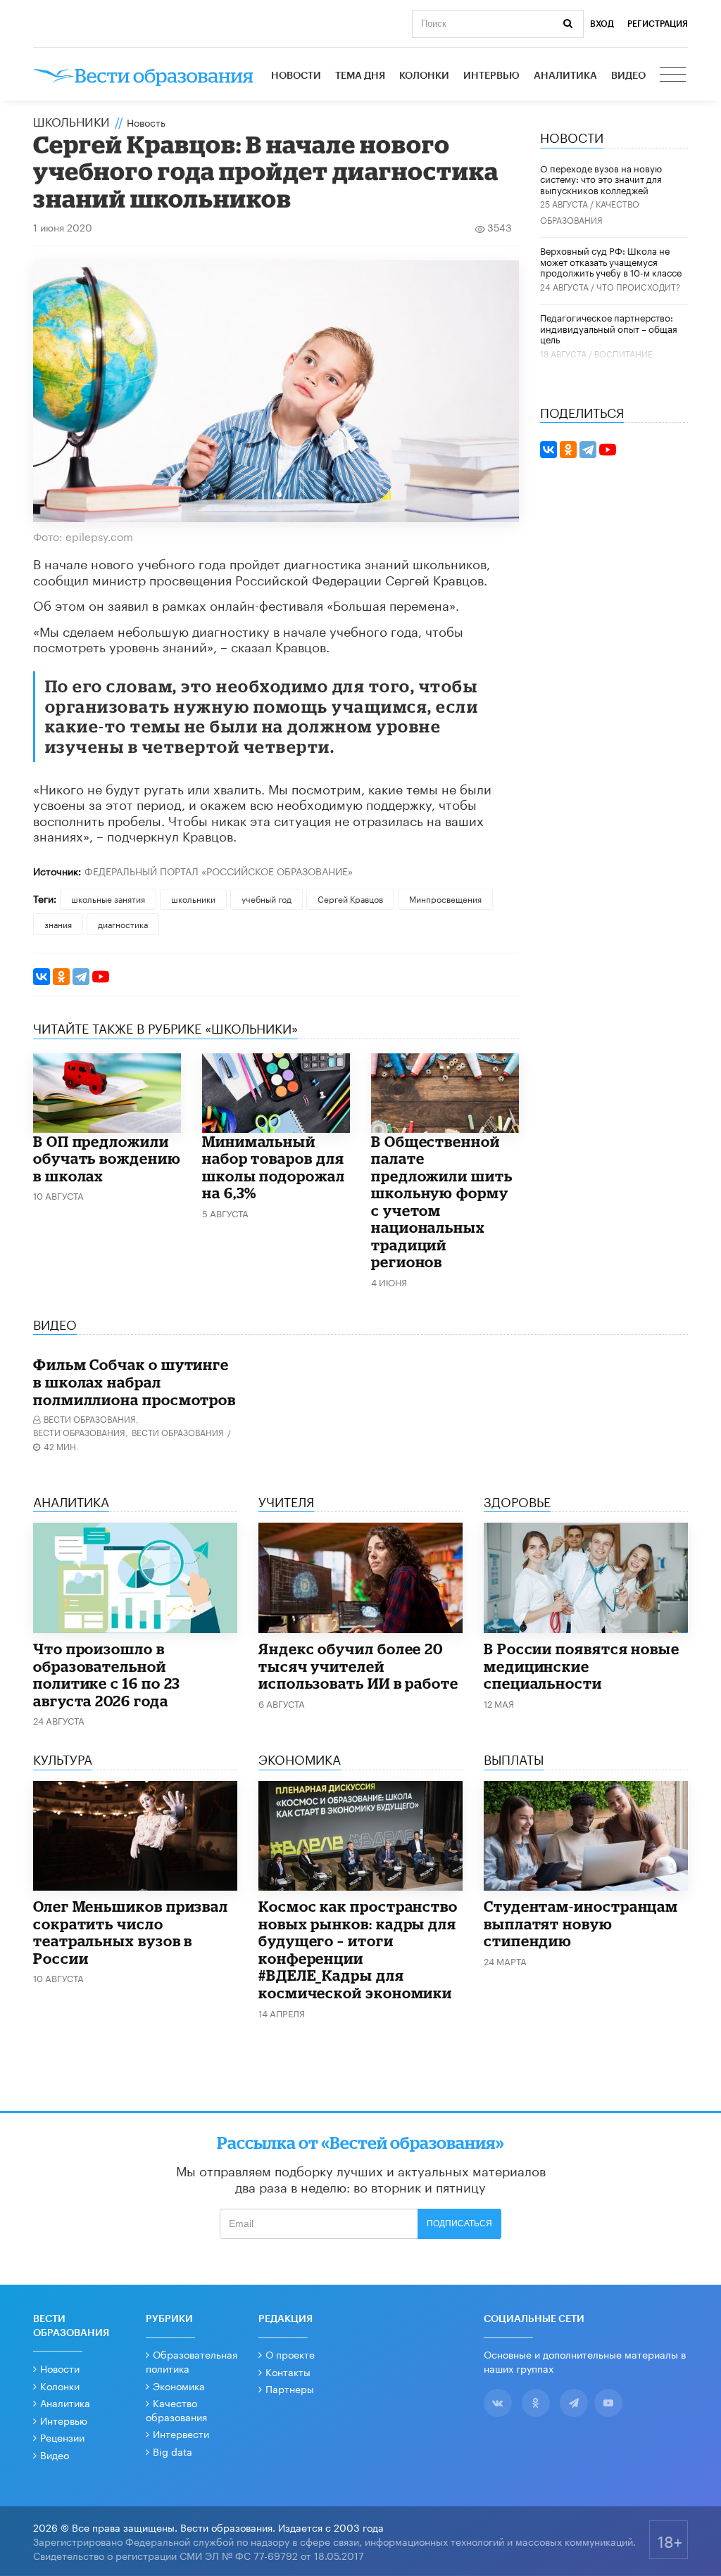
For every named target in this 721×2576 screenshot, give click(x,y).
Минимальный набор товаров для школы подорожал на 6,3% (274, 1167)
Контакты (288, 2371)
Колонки (424, 76)
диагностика (123, 924)
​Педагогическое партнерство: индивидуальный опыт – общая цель (609, 328)
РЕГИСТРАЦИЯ (658, 24)
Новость (146, 122)
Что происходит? (638, 286)
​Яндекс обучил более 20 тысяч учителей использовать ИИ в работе (358, 1666)
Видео (628, 76)
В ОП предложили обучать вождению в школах (107, 1159)
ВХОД (602, 24)
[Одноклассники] (61, 977)
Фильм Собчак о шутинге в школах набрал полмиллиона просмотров (134, 1382)
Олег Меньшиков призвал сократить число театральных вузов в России (131, 1932)
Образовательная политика (192, 2361)
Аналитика (565, 76)
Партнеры (290, 2388)
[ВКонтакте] (42, 977)
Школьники (71, 120)
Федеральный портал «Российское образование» (219, 870)
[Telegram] (81, 977)
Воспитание (623, 353)
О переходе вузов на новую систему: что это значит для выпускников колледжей (601, 178)
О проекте (290, 2354)
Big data (173, 2451)
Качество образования (176, 2409)
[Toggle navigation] (674, 76)
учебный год (267, 898)
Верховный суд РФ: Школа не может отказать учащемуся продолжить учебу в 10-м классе (611, 261)
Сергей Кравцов (350, 898)
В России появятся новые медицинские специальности (582, 1666)
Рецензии (62, 2437)
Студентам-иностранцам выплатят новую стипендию (581, 1923)
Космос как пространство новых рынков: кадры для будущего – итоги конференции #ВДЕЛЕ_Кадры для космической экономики (358, 1949)
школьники (193, 898)
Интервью (491, 76)
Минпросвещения (445, 898)
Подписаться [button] (459, 2223)
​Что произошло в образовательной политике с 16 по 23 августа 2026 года (107, 1675)
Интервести (181, 2433)
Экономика (179, 2385)
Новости (296, 76)
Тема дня (360, 76)
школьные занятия (108, 898)
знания (58, 924)
